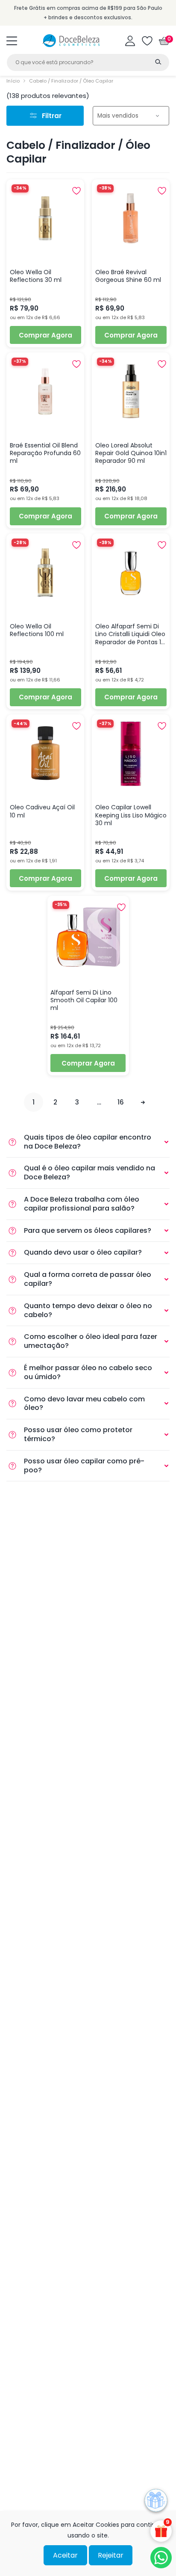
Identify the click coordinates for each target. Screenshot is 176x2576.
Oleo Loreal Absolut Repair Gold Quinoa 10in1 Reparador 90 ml (131, 453)
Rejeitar (111, 2555)
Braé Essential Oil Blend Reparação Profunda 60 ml (45, 453)
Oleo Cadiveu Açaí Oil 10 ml (42, 811)
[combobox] (88, 62)
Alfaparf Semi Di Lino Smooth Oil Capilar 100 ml (84, 1000)
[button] (12, 41)
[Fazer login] (130, 41)
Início (13, 81)
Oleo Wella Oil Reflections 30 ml (36, 276)
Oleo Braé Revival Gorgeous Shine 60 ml (128, 276)
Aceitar (65, 2555)
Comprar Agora (45, 335)
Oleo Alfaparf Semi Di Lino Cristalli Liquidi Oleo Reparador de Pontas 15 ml (130, 634)
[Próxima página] (142, 1102)
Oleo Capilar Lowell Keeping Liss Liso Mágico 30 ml (131, 815)
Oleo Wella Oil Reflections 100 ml (37, 630)
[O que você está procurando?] (158, 62)
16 (121, 1102)
